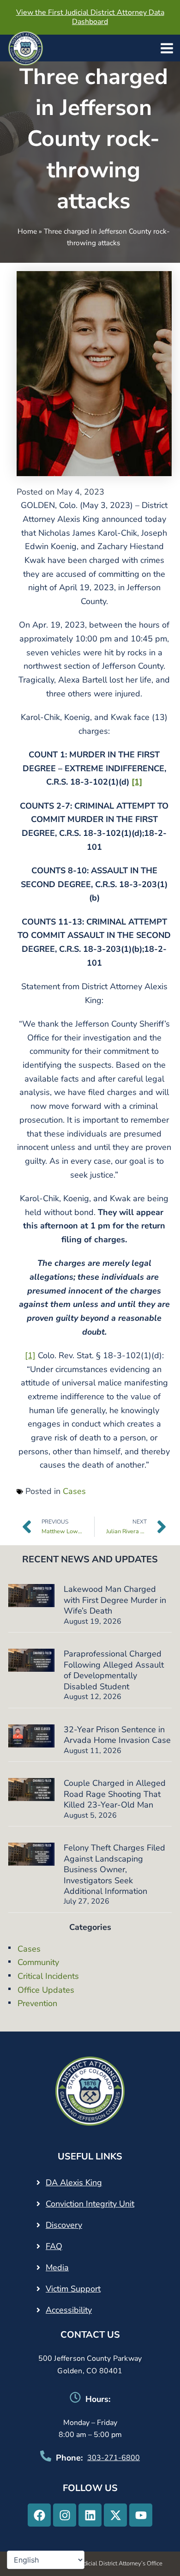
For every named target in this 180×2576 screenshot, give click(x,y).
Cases (74, 1491)
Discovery (64, 2225)
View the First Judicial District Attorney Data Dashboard (90, 17)
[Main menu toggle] (167, 48)
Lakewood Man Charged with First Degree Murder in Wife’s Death (115, 1600)
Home (27, 231)
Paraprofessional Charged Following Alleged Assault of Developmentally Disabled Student (114, 1670)
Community (38, 1962)
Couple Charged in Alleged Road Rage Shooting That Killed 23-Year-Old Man (115, 1794)
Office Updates (46, 1990)
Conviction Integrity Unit (90, 2204)
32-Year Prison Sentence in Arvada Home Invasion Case (117, 1735)
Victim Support (73, 2289)
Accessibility (69, 2310)
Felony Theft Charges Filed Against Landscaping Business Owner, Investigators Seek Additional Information (114, 1869)
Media (57, 2268)
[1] (30, 1355)
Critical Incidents (48, 1976)
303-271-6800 (114, 2458)
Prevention (37, 2003)
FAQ (54, 2246)
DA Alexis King (74, 2183)
